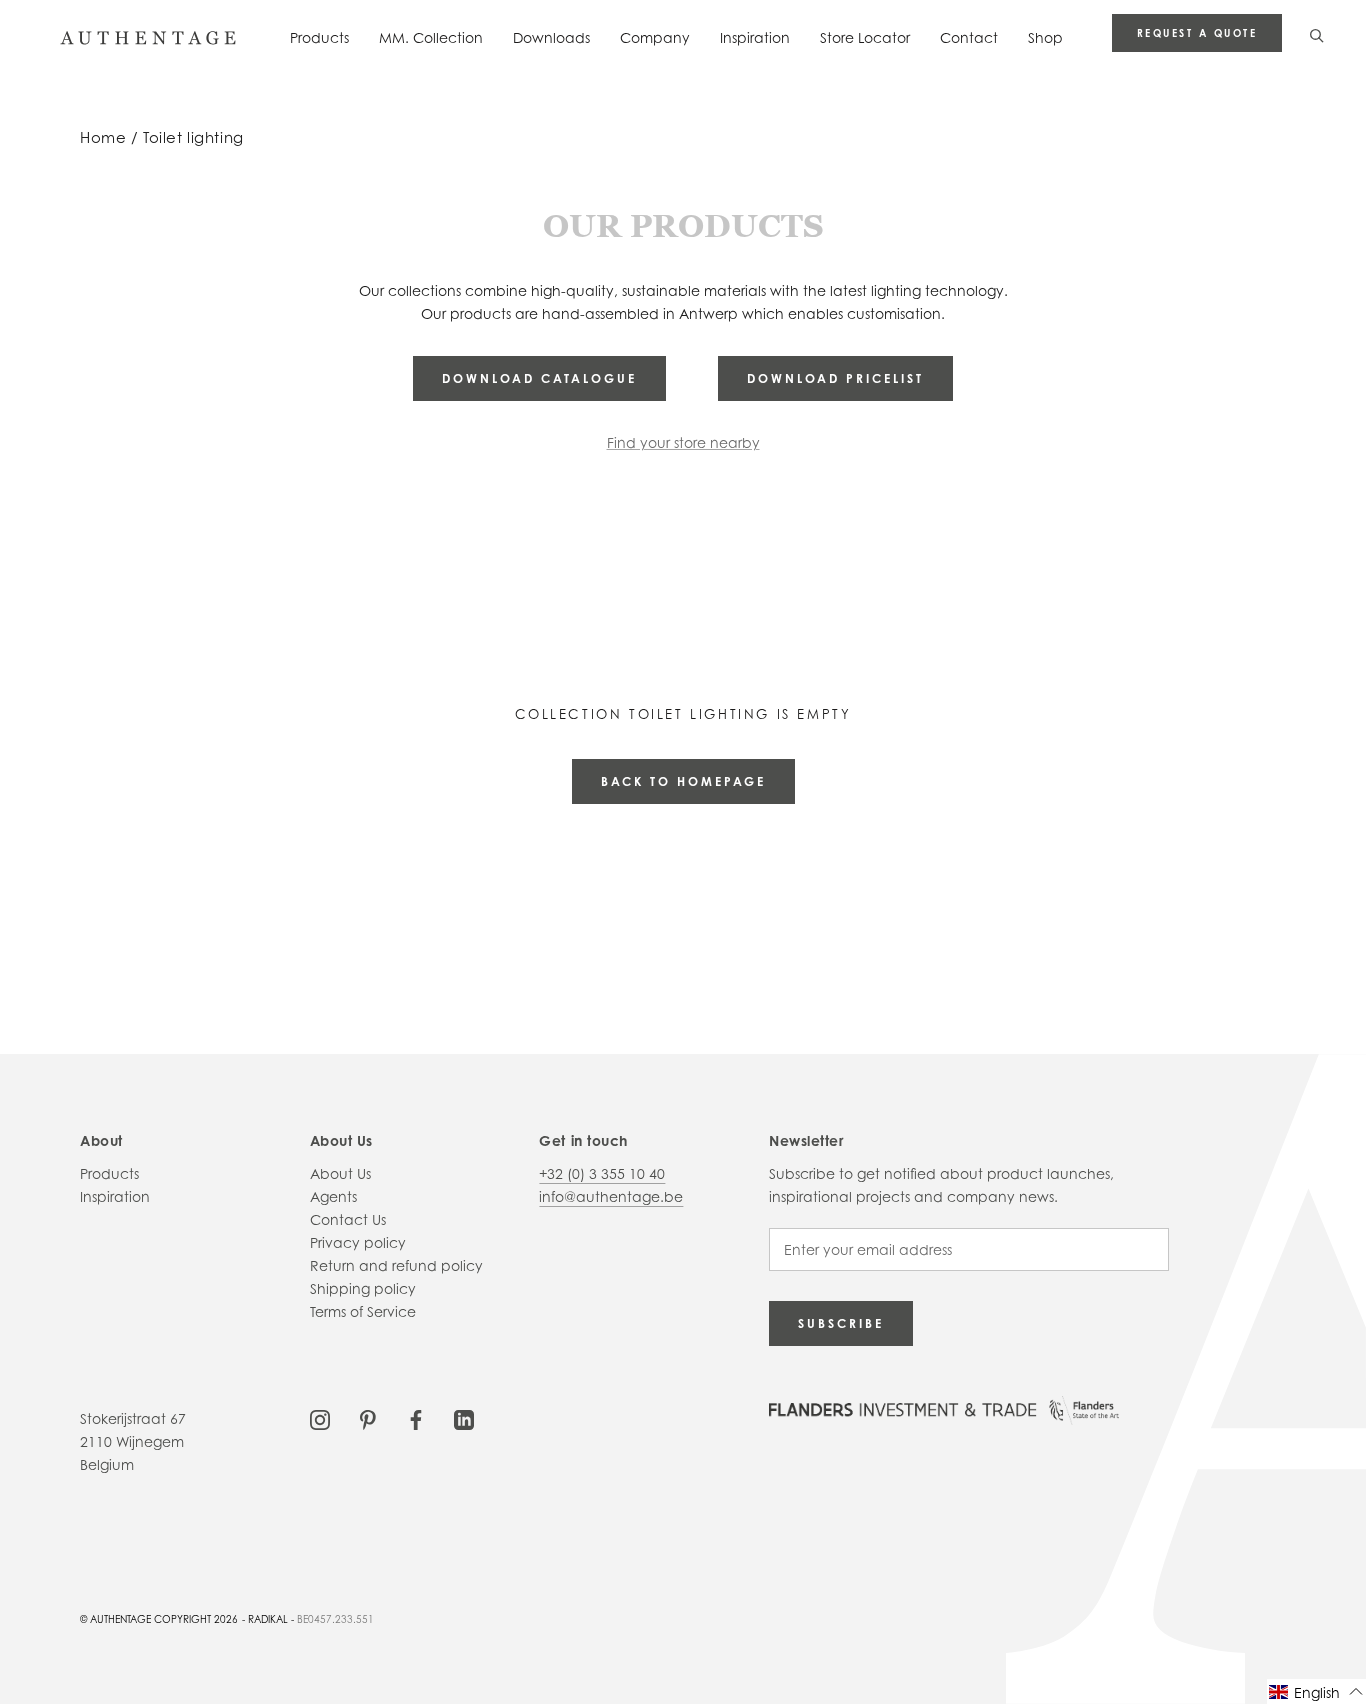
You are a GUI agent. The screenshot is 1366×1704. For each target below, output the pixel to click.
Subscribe (841, 1323)
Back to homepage (683, 781)
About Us (340, 1173)
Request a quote (1197, 33)
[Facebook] (416, 1418)
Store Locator (865, 37)
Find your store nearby (683, 442)
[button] (1316, 1691)
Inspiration (755, 37)
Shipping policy (363, 1288)
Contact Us (348, 1219)
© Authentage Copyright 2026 (159, 1619)
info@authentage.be (611, 1196)
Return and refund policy (396, 1265)
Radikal (268, 1619)
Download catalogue (539, 378)
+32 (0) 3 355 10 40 (602, 1173)
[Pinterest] (368, 1418)
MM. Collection (431, 37)
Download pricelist (835, 378)
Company (655, 37)
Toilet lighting (193, 137)
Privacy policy (358, 1242)
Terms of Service (363, 1311)
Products (319, 37)
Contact (969, 37)
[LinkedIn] (464, 1418)
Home (103, 137)
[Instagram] (320, 1418)
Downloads (551, 37)
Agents (333, 1196)
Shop (1045, 37)
